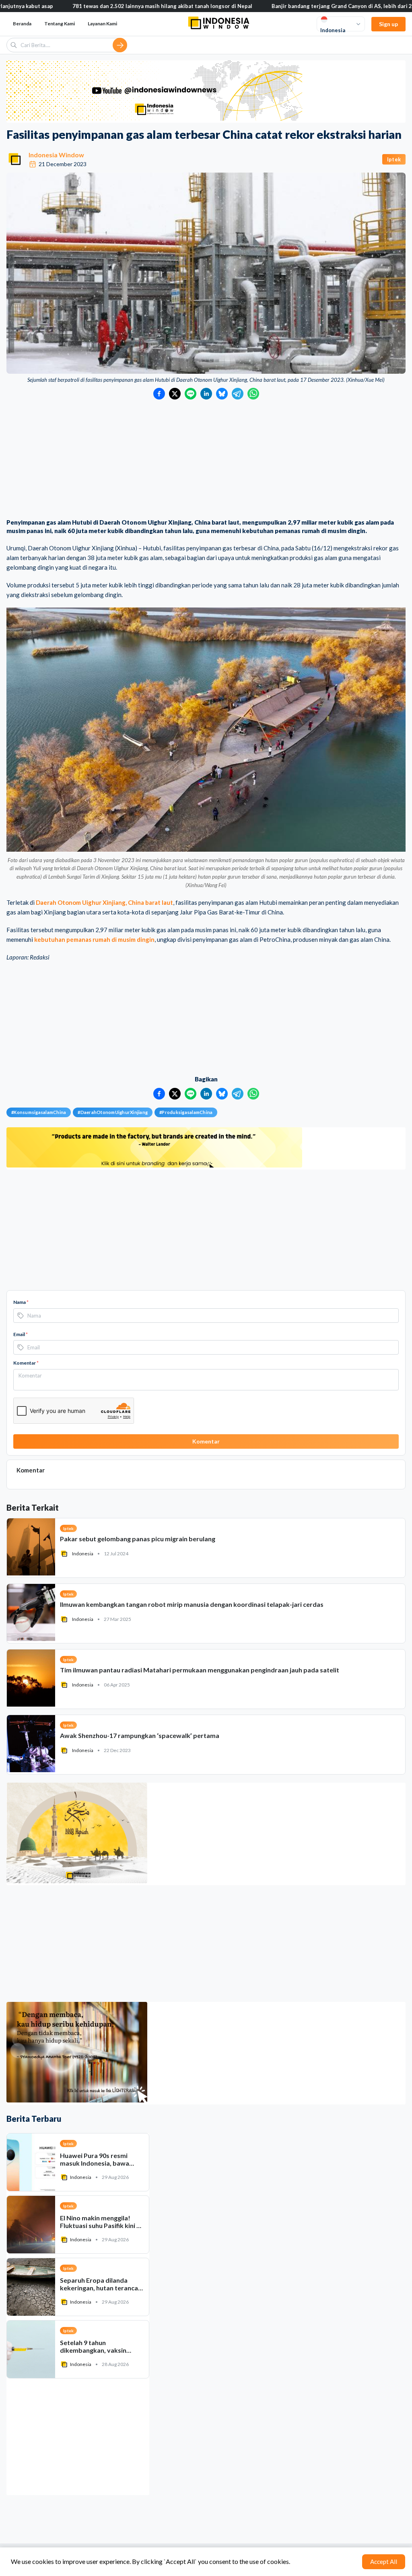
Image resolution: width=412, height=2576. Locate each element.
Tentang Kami (60, 24)
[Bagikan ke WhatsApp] (253, 394)
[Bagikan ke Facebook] (159, 394)
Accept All (384, 2562)
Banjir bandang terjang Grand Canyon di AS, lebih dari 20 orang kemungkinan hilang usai (299, 6)
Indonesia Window (56, 155)
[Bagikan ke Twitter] (175, 394)
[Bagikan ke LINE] (191, 394)
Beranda (22, 24)
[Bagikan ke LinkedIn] (206, 394)
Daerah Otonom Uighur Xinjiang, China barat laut (104, 902)
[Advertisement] (206, 460)
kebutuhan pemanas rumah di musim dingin (94, 939)
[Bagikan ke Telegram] (238, 394)
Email (21, 1334)
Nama (21, 1302)
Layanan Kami (102, 24)
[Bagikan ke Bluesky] (222, 394)
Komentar (26, 1363)
